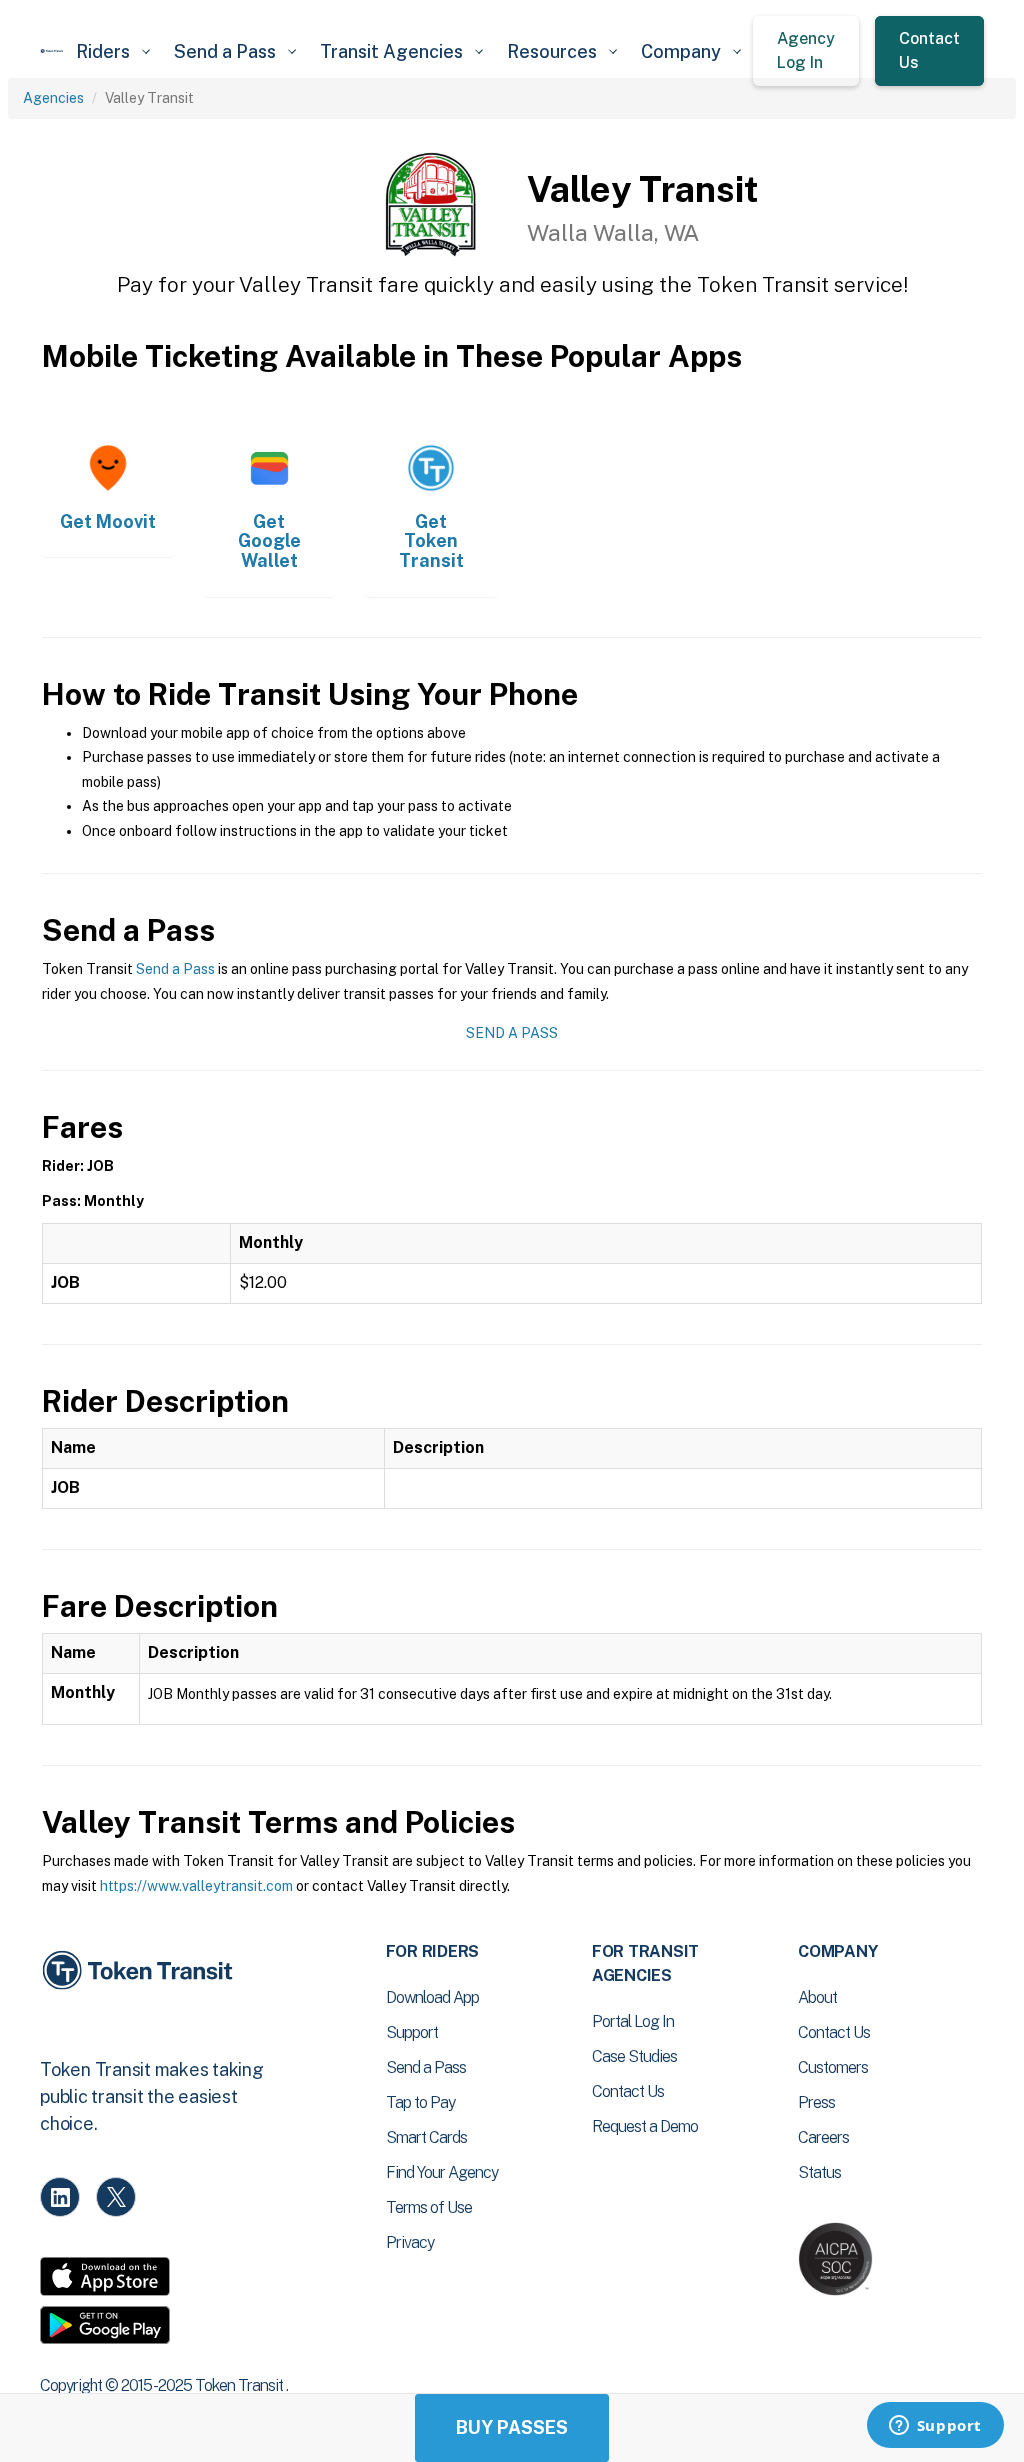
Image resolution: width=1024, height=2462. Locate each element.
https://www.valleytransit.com (196, 1886)
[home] (52, 51)
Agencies (53, 98)
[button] (113, 51)
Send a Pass (175, 969)
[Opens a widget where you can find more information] (935, 2427)
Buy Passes (512, 2427)
